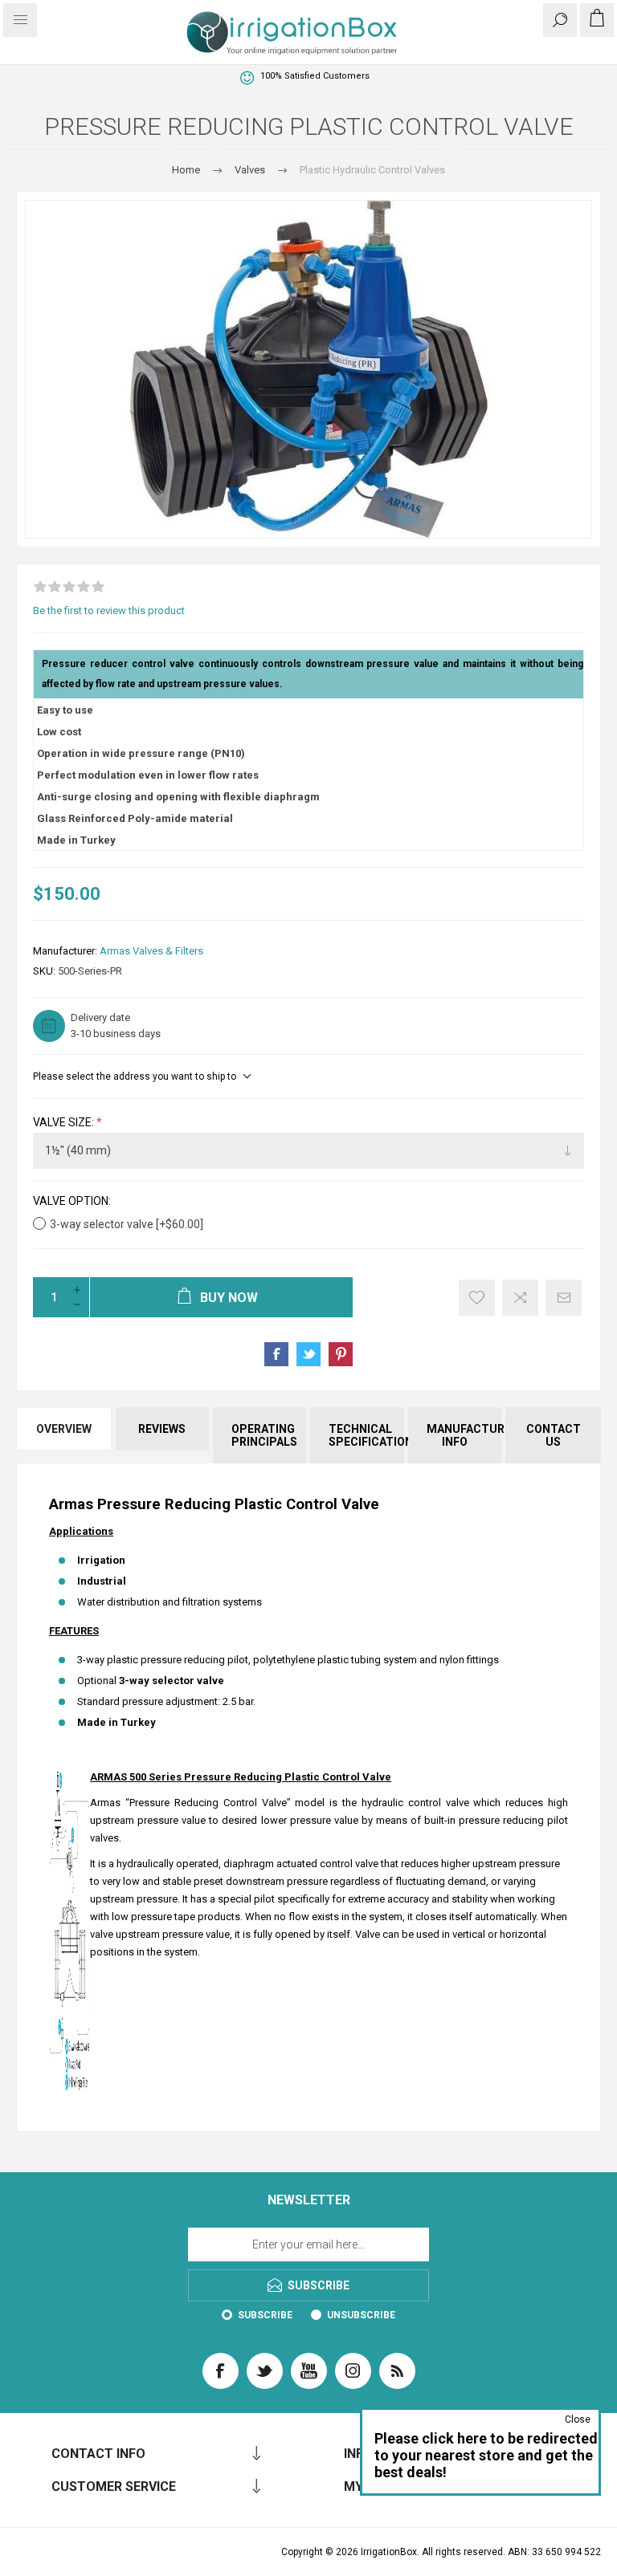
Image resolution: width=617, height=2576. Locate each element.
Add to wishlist (477, 1298)
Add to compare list (520, 1298)
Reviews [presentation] (162, 1429)
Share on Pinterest (341, 1354)
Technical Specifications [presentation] (366, 1435)
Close (578, 2419)
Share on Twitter (308, 1354)
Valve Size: (65, 1122)
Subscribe (265, 2315)
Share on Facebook (276, 1354)
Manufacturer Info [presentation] (464, 1435)
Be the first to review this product (109, 610)
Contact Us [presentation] (554, 1435)
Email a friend (564, 1298)
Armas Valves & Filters (151, 951)
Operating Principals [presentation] (264, 1435)
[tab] (65, 1435)
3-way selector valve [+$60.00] (127, 1224)
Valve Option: (72, 1202)
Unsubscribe (361, 2315)
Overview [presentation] (64, 1429)
